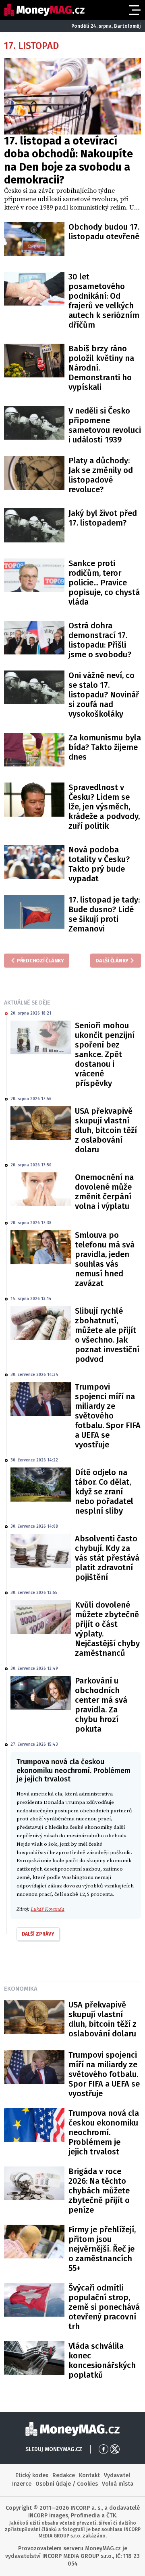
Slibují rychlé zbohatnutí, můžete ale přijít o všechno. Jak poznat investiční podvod (107, 1335)
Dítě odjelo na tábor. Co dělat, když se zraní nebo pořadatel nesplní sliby (104, 1492)
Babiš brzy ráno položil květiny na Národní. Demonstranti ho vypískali (101, 368)
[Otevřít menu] (134, 10)
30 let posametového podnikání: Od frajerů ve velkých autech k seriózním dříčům (104, 301)
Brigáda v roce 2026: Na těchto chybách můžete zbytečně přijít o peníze (99, 2191)
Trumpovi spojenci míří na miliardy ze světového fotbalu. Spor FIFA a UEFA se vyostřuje (108, 1416)
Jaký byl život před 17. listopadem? (103, 518)
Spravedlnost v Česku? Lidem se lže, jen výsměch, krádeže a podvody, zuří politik (104, 807)
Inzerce (22, 2484)
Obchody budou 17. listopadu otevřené (104, 232)
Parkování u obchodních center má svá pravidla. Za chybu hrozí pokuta (101, 1705)
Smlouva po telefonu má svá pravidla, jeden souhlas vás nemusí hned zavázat (105, 1259)
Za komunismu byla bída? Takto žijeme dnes (105, 747)
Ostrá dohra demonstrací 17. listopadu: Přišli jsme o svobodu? (100, 640)
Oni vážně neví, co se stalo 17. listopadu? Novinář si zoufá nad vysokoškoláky (104, 695)
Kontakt (89, 2475)
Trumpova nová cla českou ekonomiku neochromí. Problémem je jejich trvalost (104, 2132)
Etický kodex (32, 2475)
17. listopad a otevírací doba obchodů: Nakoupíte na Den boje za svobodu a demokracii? (68, 160)
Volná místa (118, 2484)
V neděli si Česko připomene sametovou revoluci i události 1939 (105, 425)
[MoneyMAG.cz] (44, 10)
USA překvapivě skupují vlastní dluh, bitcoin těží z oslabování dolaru (106, 1130)
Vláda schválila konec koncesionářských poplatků (102, 2360)
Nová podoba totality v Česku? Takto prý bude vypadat (99, 864)
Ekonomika (21, 1989)
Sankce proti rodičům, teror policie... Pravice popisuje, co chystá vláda (104, 583)
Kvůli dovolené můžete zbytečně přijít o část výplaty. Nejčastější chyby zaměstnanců (107, 1629)
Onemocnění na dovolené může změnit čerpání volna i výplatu (104, 1192)
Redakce (64, 2475)
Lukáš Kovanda (48, 1909)
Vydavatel (117, 2475)
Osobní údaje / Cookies (67, 2484)
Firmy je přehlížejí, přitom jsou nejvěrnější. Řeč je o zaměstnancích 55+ (102, 2249)
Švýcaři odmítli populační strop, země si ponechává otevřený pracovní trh (104, 2307)
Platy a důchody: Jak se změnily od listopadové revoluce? (101, 475)
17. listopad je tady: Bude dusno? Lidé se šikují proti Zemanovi (104, 914)
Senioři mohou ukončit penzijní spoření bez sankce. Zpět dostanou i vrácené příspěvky (105, 1054)
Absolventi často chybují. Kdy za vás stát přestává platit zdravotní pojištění (107, 1558)
